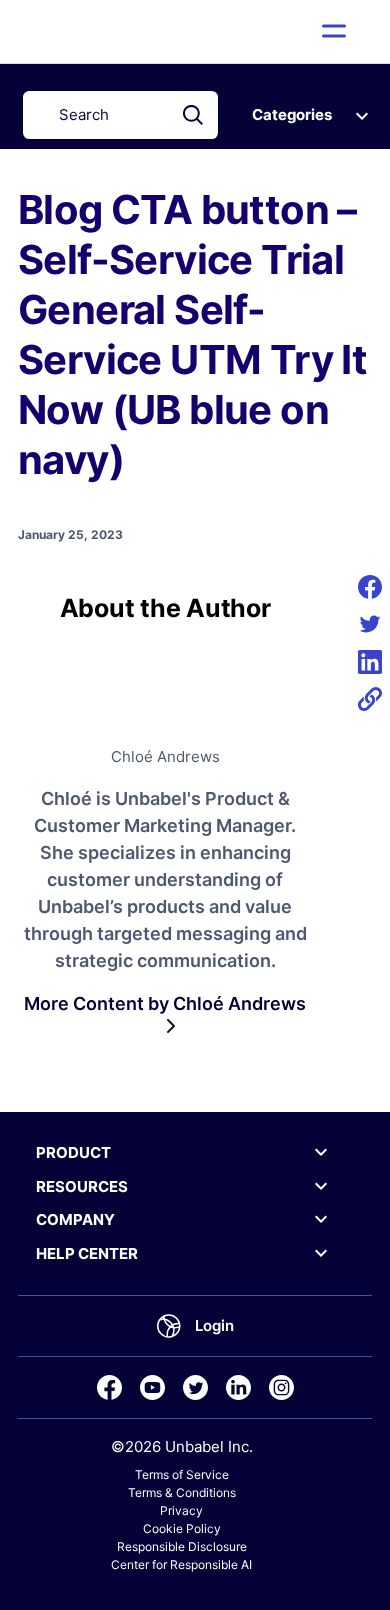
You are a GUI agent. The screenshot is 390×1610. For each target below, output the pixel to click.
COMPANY (75, 1219)
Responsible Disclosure (182, 1546)
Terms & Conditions (182, 1492)
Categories (292, 114)
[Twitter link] (195, 1387)
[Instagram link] (281, 1387)
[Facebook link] (109, 1387)
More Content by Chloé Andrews (165, 1003)
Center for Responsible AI (181, 1564)
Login (214, 1325)
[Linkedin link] (238, 1387)
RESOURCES (82, 1186)
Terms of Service (182, 1474)
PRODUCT (73, 1152)
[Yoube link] (152, 1387)
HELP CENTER (87, 1253)
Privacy (181, 1510)
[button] (334, 31)
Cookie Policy (182, 1528)
